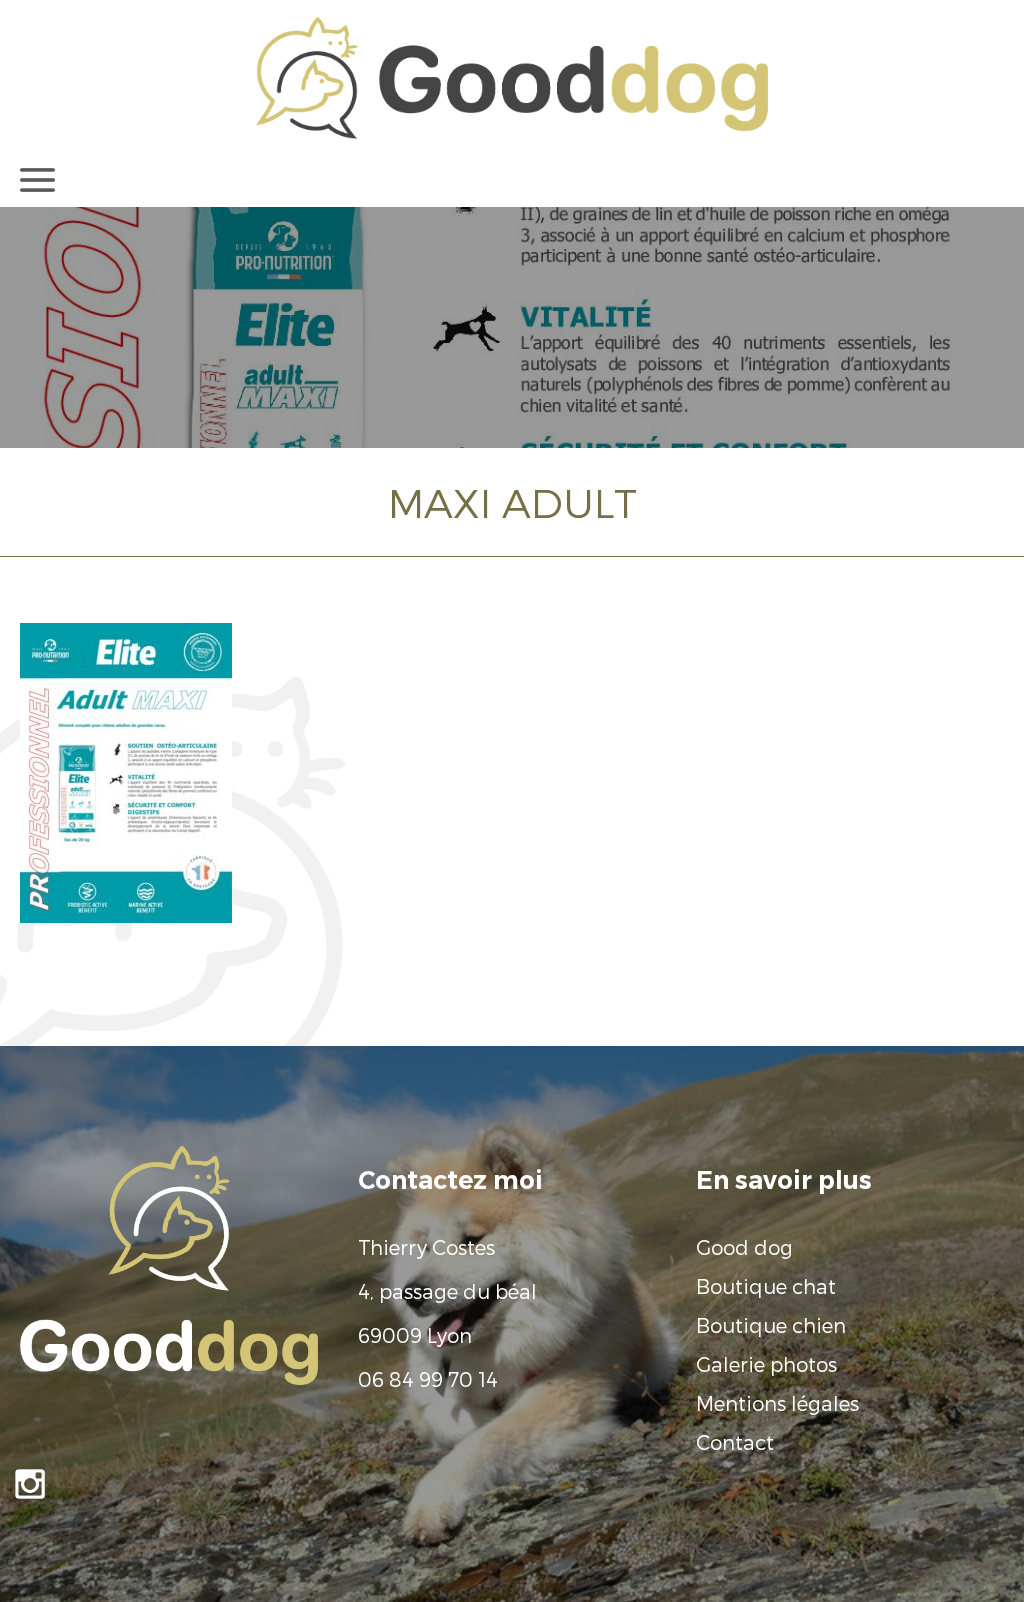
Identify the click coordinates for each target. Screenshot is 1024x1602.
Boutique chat (766, 1286)
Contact (735, 1442)
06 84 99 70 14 (428, 1379)
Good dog (744, 1247)
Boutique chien (771, 1325)
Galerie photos (766, 1364)
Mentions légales (777, 1403)
